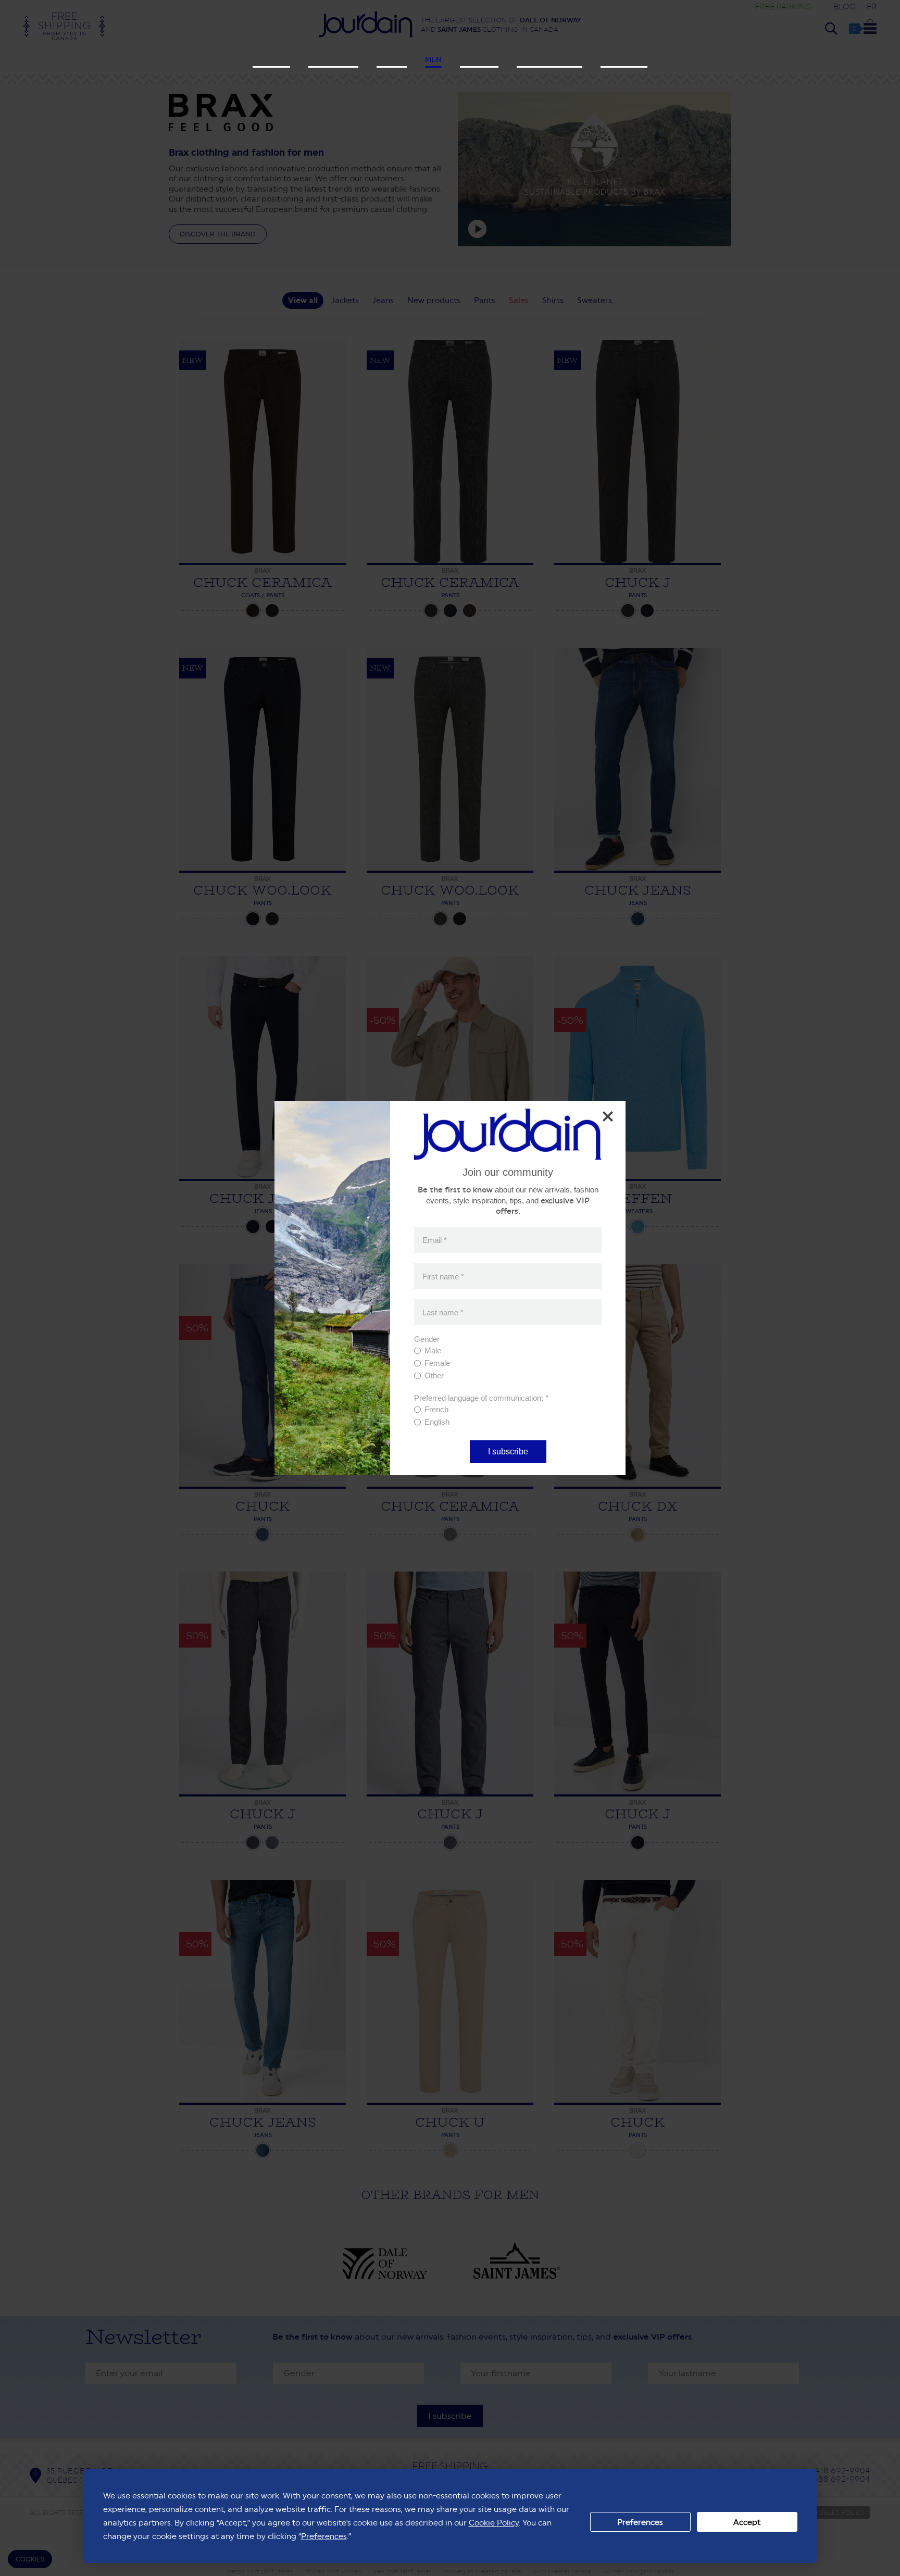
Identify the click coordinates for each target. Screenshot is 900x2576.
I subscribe (508, 1452)
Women (392, 59)
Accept (747, 2522)
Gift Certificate (549, 59)
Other (434, 1375)
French (436, 1409)
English (437, 1422)
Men (433, 59)
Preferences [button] (324, 2536)
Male (433, 1350)
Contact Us (624, 59)
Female (437, 1363)
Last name (443, 1312)
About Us (271, 59)
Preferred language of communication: (481, 1398)
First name (443, 1276)
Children (479, 59)
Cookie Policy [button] (494, 2523)
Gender (427, 1339)
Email (435, 1240)
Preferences (640, 2522)
